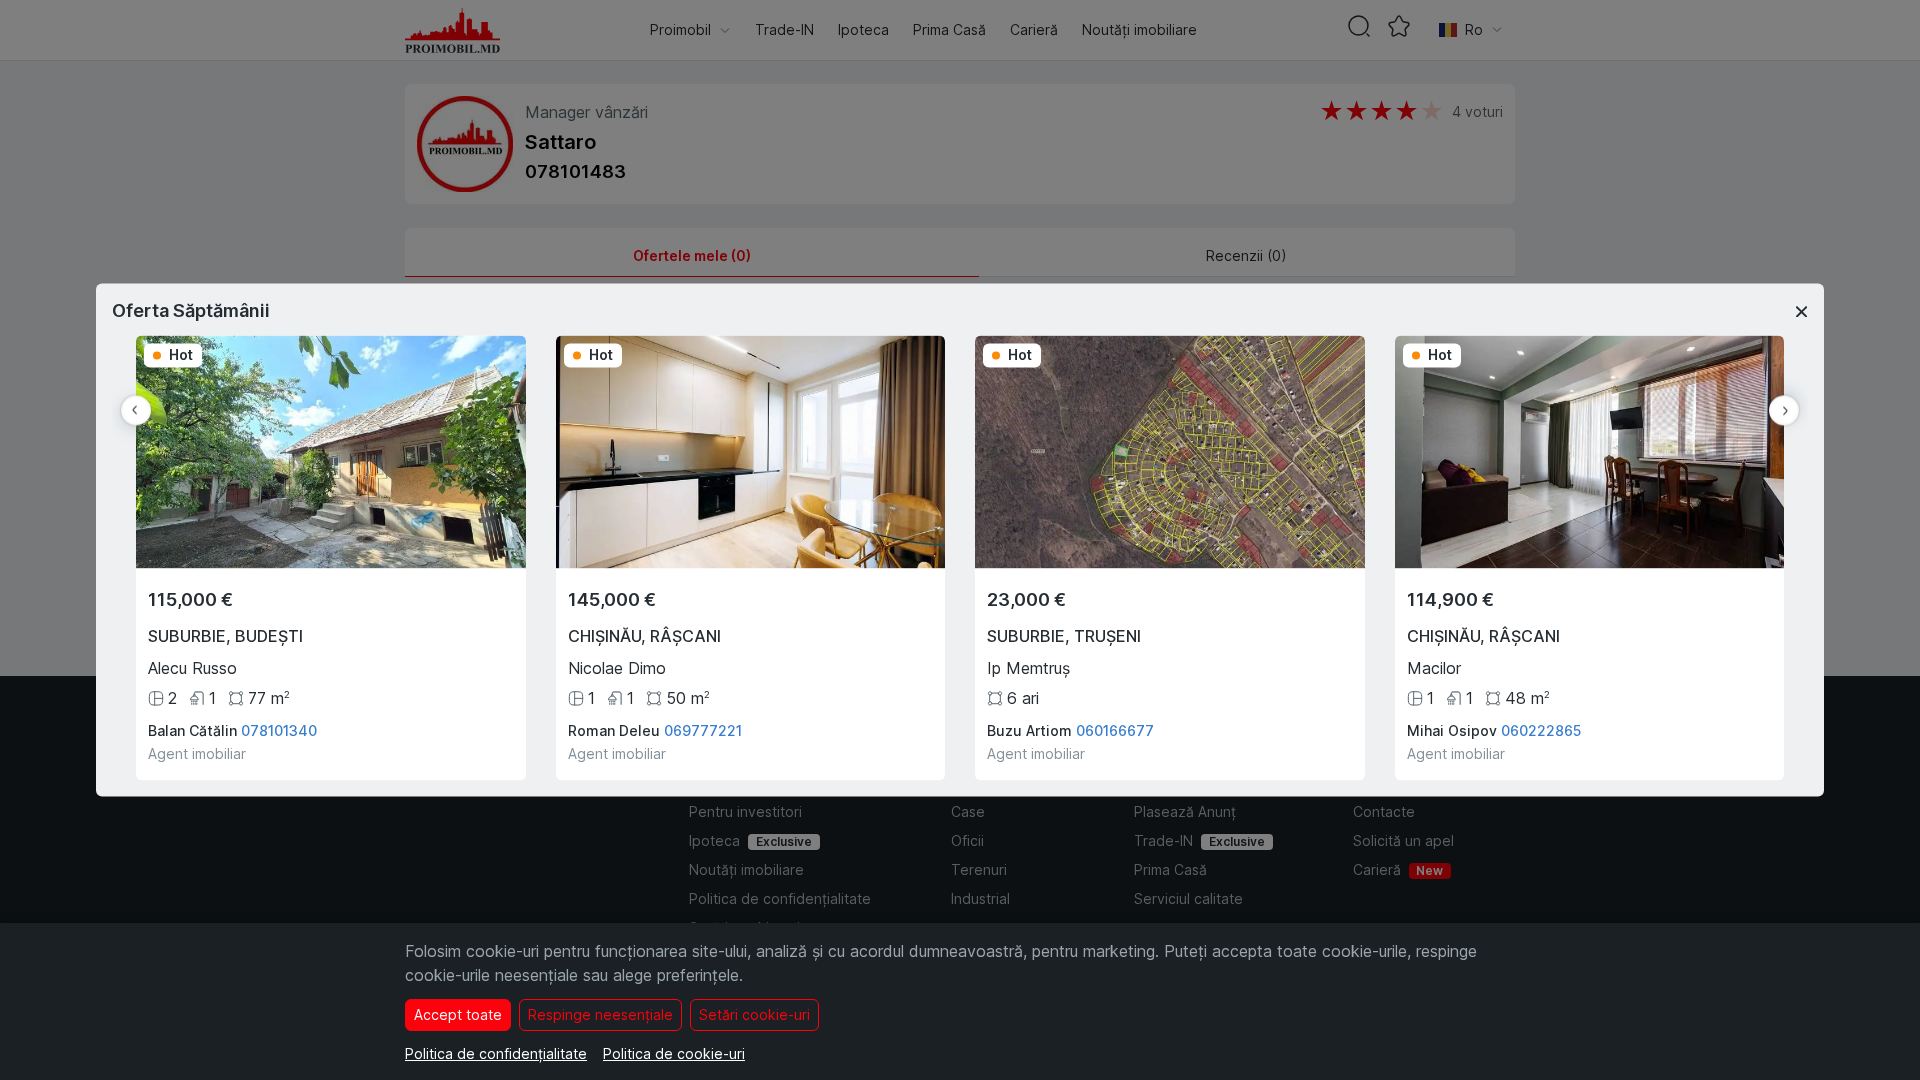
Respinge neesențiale (600, 1014)
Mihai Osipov (1452, 731)
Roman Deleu (614, 731)
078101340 (279, 731)
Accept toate (458, 1014)
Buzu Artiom (1029, 731)
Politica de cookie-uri (674, 1053)
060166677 (1115, 731)
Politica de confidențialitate (496, 1053)
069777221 (703, 731)
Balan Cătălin (192, 731)
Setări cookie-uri (754, 1014)
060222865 (1541, 731)
